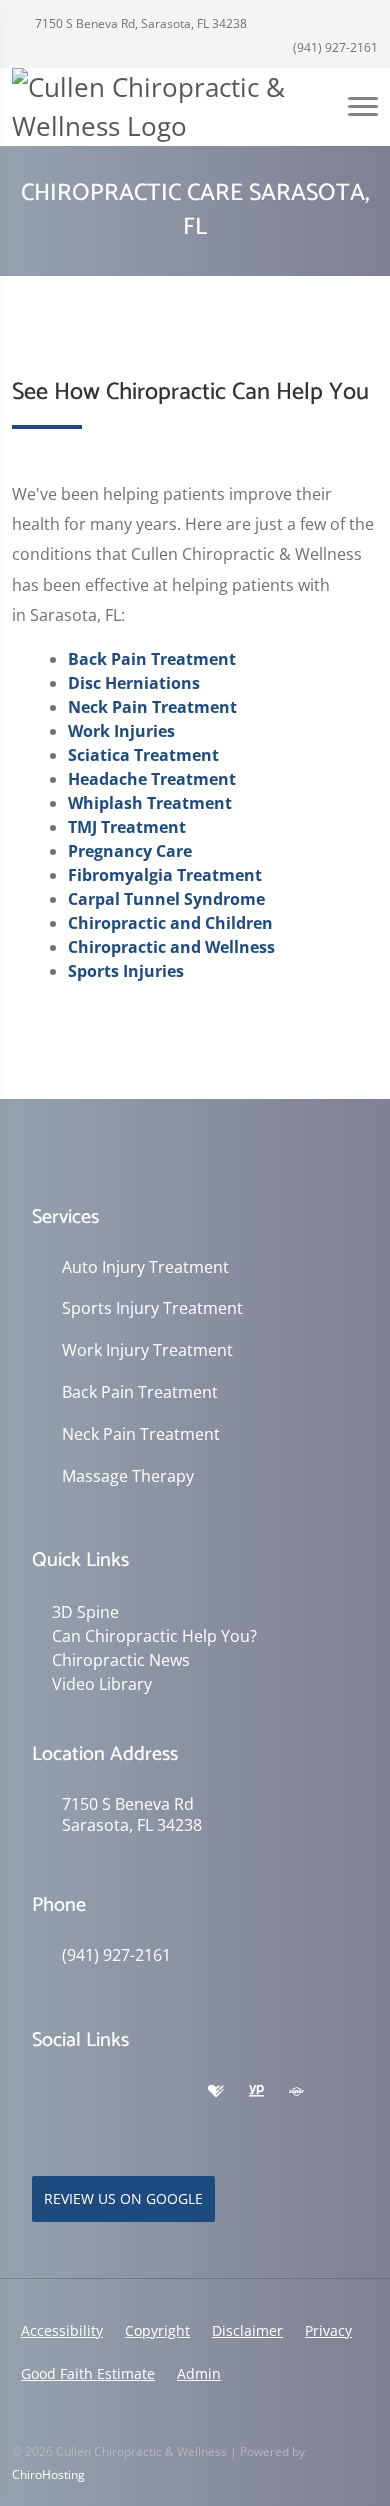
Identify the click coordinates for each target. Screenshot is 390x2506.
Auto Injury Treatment (145, 1267)
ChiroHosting (48, 2474)
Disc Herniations (134, 683)
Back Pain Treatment (152, 659)
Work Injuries (121, 731)
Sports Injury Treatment (152, 1308)
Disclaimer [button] (247, 2330)
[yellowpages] (256, 2092)
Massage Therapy (128, 1476)
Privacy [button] (328, 2330)
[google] (42, 2092)
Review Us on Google (123, 2198)
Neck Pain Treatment (152, 707)
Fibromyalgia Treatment (165, 875)
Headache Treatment (152, 779)
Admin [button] (199, 2373)
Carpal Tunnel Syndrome (166, 899)
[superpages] (296, 2092)
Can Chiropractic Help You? (154, 1636)
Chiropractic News (121, 1660)
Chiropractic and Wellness (171, 947)
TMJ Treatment (127, 827)
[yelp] (130, 2092)
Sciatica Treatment (143, 755)
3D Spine (85, 1612)
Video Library (102, 1684)
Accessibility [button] (62, 2330)
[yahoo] (42, 2116)
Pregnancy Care (130, 851)
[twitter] (174, 2092)
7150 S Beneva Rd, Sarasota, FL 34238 (139, 23)
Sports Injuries (126, 971)
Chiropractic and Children (170, 923)
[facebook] (86, 2092)
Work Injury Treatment (147, 1350)
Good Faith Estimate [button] (88, 2373)
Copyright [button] (157, 2330)
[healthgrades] (216, 2092)
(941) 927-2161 (334, 47)
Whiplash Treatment (150, 803)
